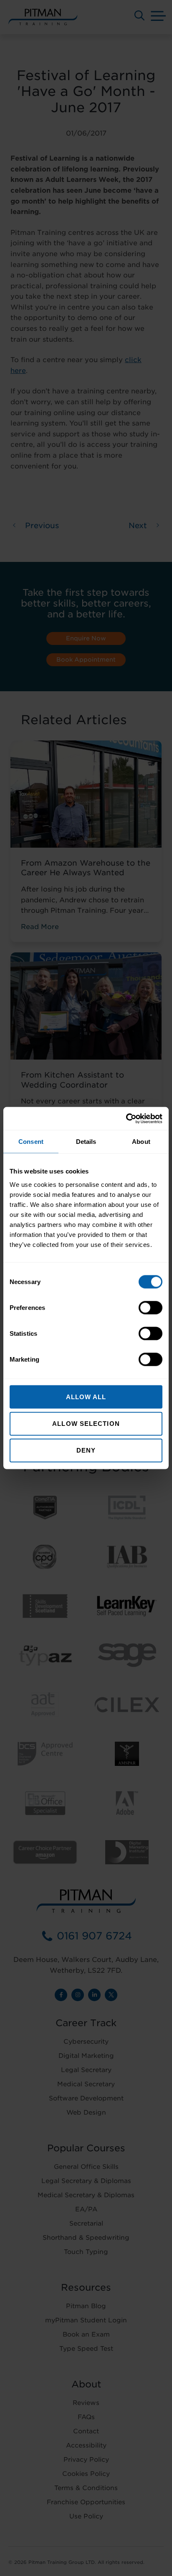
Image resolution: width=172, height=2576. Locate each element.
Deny (86, 1450)
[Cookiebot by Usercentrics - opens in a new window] (126, 1118)
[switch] (150, 1307)
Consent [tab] (31, 1142)
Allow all (86, 1396)
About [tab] (141, 1142)
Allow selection (86, 1424)
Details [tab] (86, 1142)
